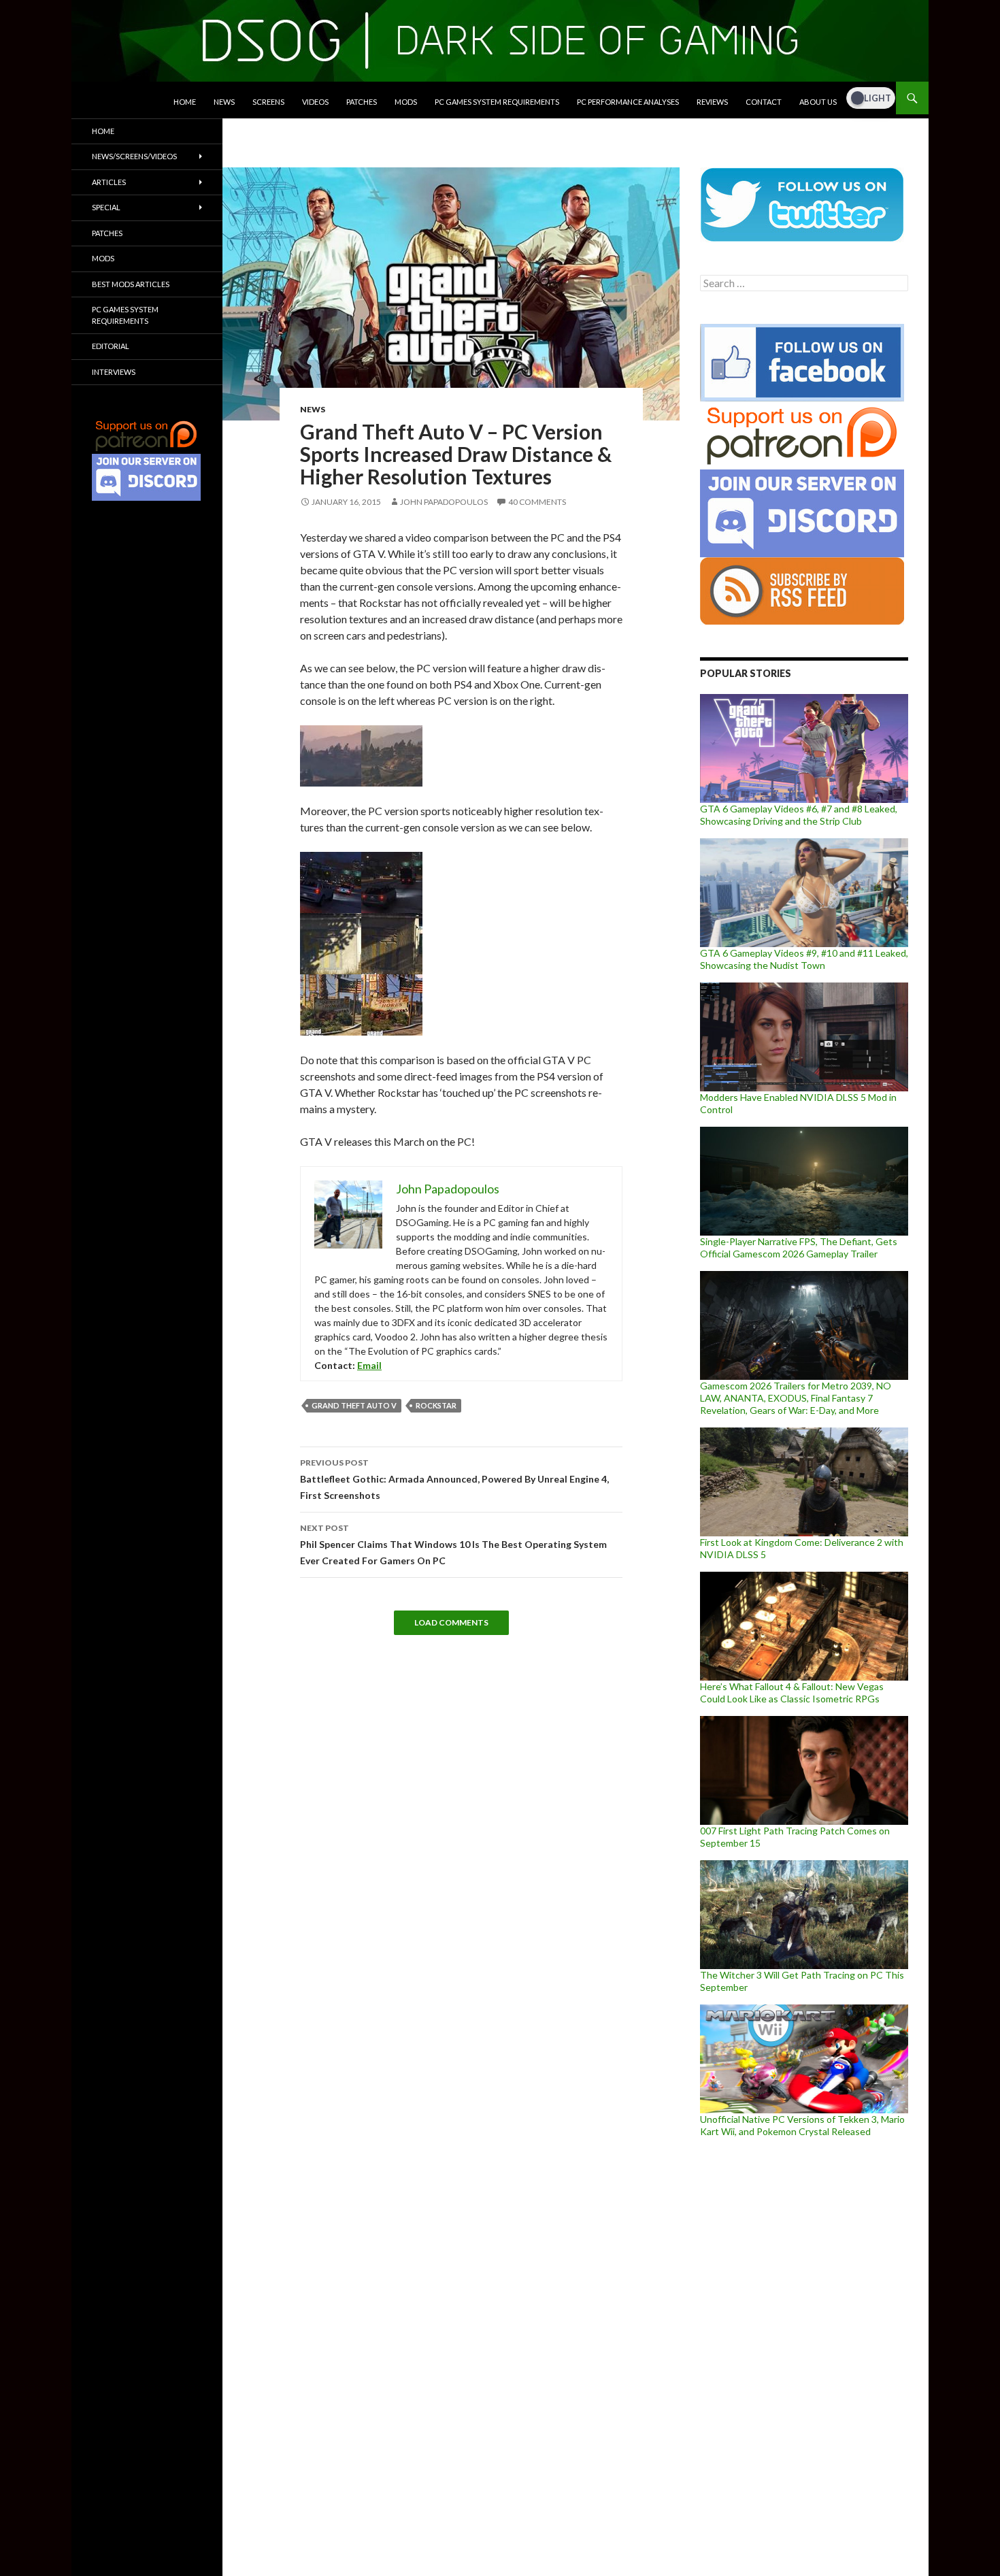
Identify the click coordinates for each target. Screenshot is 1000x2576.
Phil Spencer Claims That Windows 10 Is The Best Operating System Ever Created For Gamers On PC (453, 1545)
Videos (315, 102)
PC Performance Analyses (628, 102)
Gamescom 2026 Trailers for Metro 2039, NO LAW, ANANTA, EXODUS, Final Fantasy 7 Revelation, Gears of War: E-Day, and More (796, 1398)
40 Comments (537, 502)
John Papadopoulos (444, 502)
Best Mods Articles (131, 284)
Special (106, 207)
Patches (362, 102)
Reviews (712, 102)
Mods (406, 102)
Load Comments (451, 1622)
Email (369, 1365)
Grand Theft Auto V (354, 1405)
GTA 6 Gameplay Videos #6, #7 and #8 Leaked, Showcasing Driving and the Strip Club (799, 815)
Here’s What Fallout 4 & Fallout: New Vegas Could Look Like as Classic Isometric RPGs (792, 1692)
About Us (818, 102)
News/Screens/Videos (134, 156)
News (224, 102)
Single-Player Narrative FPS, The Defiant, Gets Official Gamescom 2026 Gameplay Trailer (799, 1248)
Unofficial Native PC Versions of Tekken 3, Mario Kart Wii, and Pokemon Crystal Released (802, 2125)
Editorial (111, 346)
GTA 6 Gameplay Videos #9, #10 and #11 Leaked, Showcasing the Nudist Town (804, 959)
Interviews (114, 372)
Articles (109, 182)
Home (185, 102)
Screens (268, 102)
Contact (764, 102)
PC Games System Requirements (497, 102)
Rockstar (436, 1405)
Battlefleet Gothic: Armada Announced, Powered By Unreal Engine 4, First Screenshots (454, 1479)
